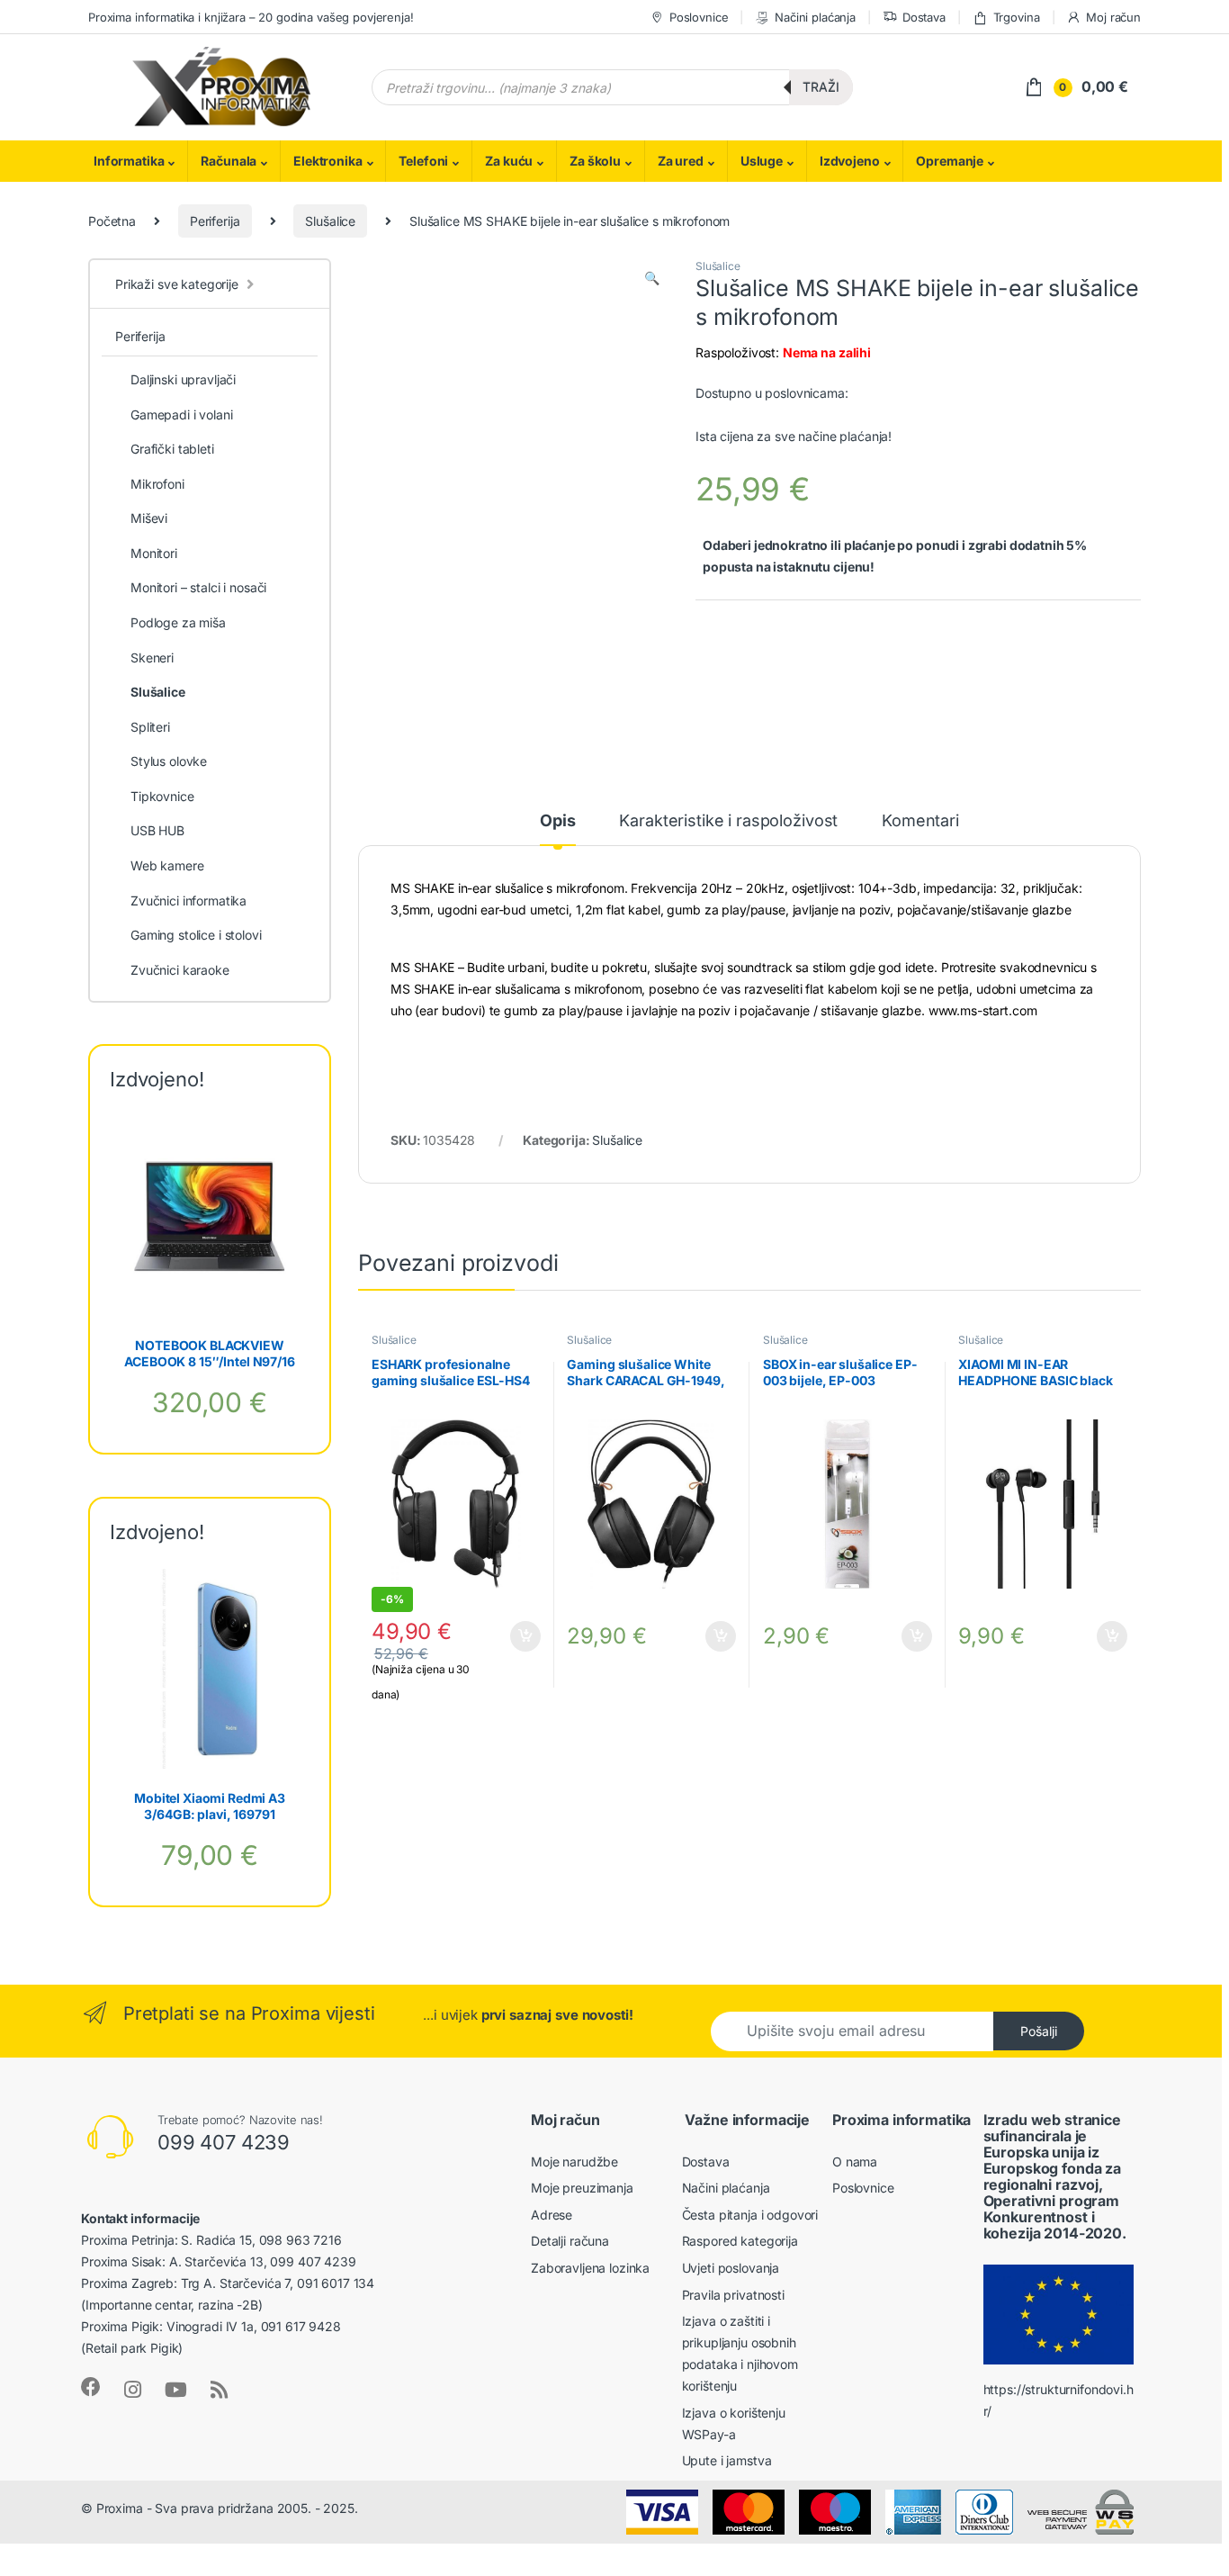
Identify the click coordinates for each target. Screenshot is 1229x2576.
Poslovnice (699, 17)
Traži (821, 87)
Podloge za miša (178, 622)
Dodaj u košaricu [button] (516, 1636)
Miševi (149, 518)
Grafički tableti (172, 449)
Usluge (762, 161)
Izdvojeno (850, 161)
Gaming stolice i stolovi (196, 935)
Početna (112, 221)
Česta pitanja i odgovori (750, 2215)
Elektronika (327, 161)
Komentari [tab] (920, 821)
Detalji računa (570, 2241)
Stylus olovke (169, 761)
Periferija (215, 221)
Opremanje (950, 161)
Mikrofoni (157, 484)
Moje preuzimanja (582, 2188)
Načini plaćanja (815, 17)
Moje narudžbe (574, 2162)
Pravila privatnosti (733, 2295)
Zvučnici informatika (188, 901)
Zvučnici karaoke (180, 970)
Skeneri (152, 658)
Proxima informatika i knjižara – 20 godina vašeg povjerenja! (251, 17)
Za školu (595, 161)
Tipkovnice (162, 796)
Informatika (129, 161)
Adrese (552, 2215)
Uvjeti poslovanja (731, 2268)
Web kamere (167, 865)
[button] (652, 278)
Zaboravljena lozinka (590, 2268)
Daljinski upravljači (183, 379)
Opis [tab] (557, 821)
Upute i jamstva (727, 2460)
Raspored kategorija (740, 2241)
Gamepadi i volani (182, 414)
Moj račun (1113, 17)
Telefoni (423, 161)
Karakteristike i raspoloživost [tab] (728, 821)
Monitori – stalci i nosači (198, 587)
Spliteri (150, 727)
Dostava (924, 17)
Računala (229, 161)
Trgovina (1017, 17)
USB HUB (157, 830)
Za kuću (509, 161)
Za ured (681, 161)
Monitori (154, 553)
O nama (855, 2162)
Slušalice (330, 221)
